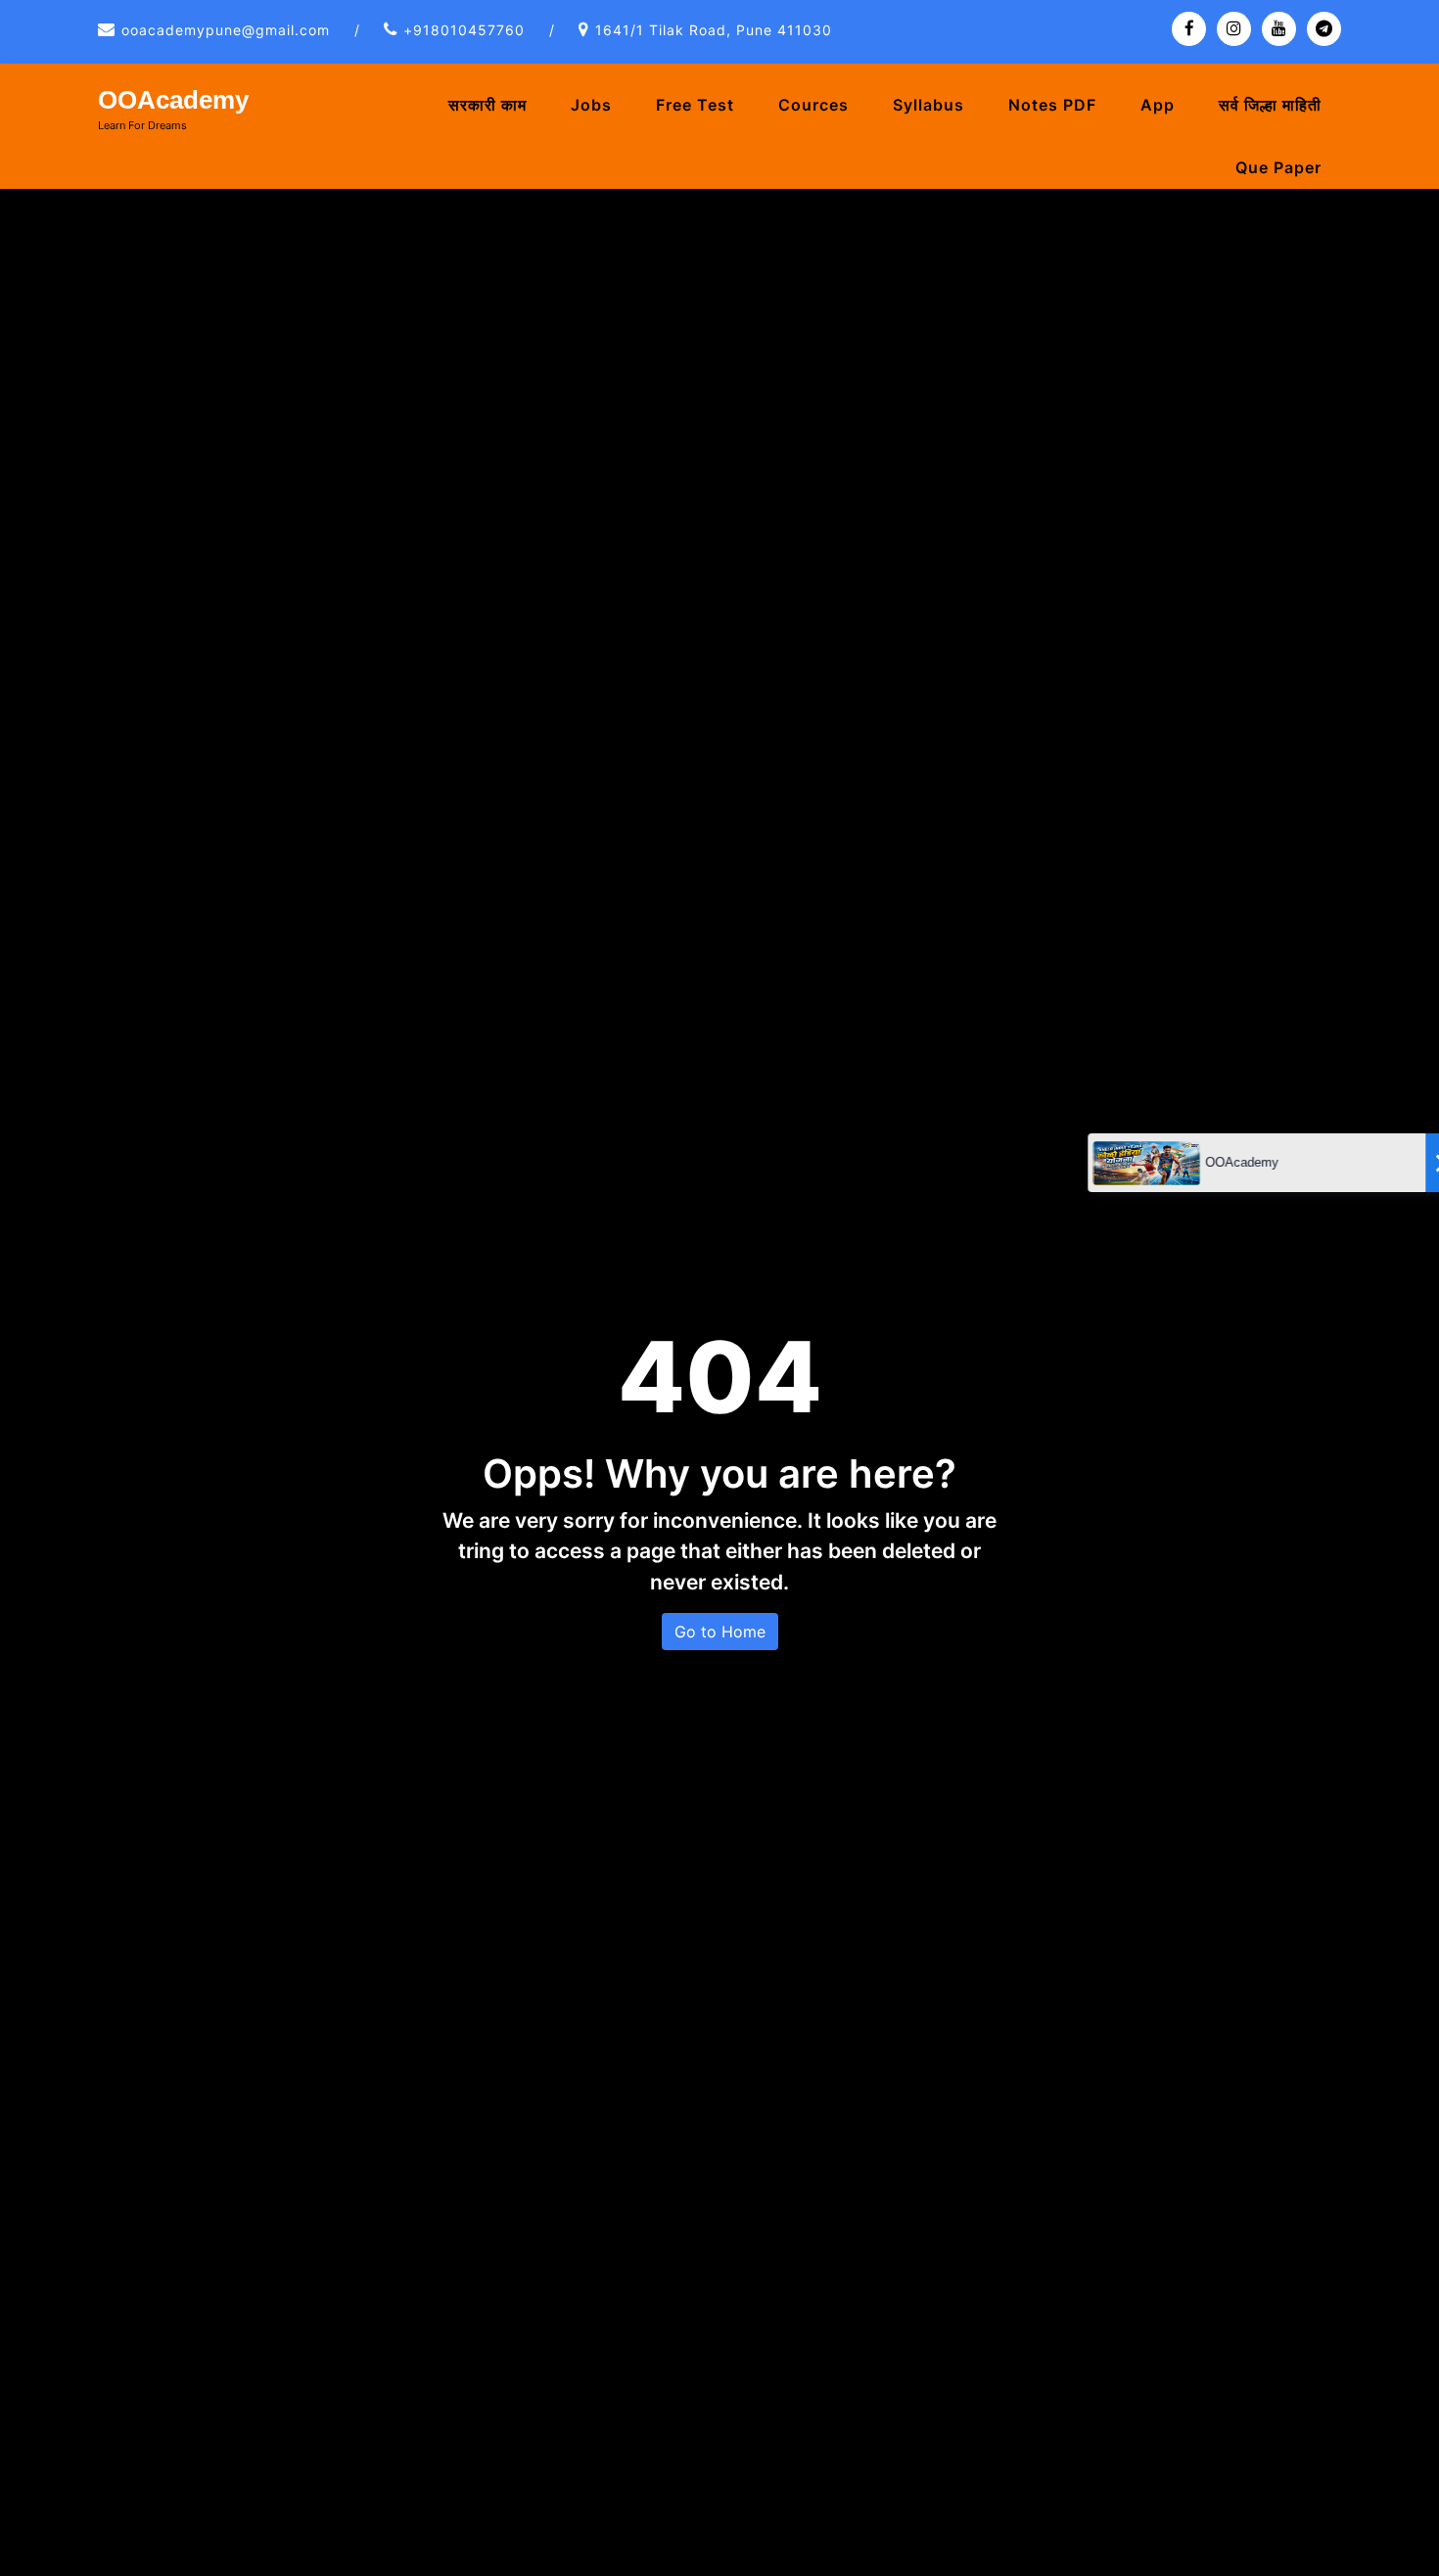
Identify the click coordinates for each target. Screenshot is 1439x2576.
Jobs (591, 105)
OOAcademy (173, 100)
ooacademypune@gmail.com (226, 30)
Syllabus (928, 105)
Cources (813, 105)
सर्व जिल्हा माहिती (1270, 105)
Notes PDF (1052, 105)
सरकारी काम (487, 105)
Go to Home (720, 1632)
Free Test (695, 105)
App (1158, 105)
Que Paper (1278, 167)
